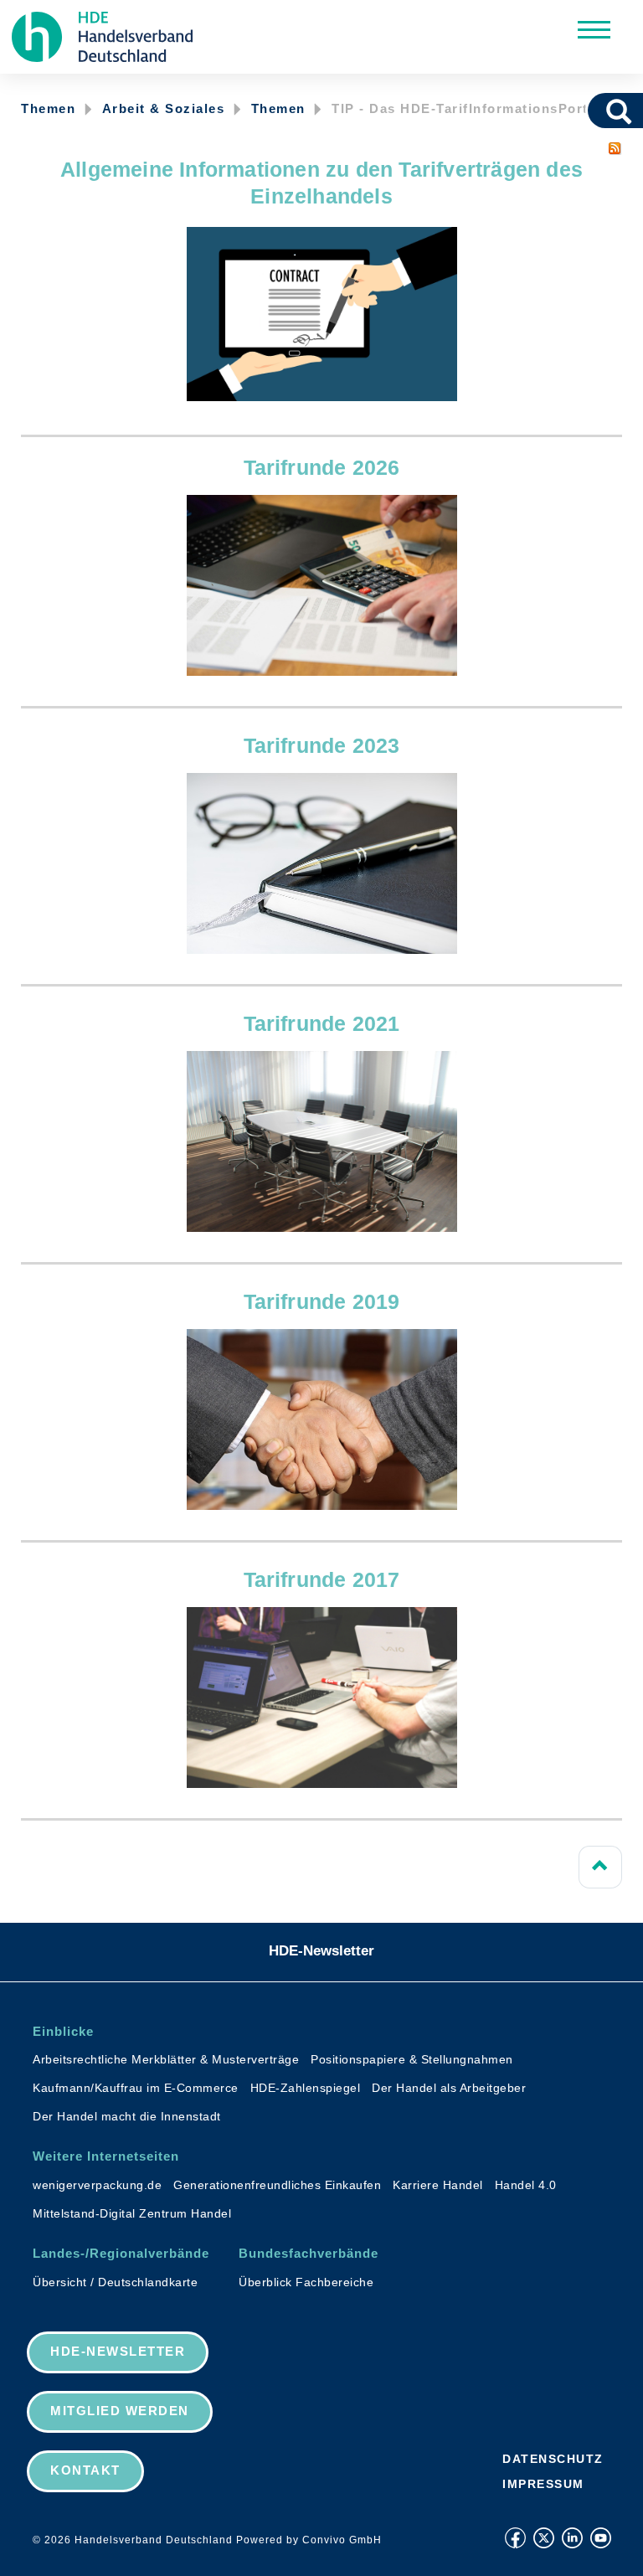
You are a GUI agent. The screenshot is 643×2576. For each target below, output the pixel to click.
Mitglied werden (120, 2411)
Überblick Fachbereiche (306, 2282)
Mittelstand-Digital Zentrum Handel (132, 2213)
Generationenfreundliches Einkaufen (277, 2185)
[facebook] (515, 2538)
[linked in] (572, 2538)
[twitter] (544, 2538)
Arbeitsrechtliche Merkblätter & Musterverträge (166, 2059)
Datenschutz (553, 2459)
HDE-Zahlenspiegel (306, 2088)
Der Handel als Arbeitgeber (449, 2088)
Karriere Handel (438, 2185)
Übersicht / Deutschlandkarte (115, 2282)
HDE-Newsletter (321, 1951)
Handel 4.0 (526, 2185)
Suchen (625, 111)
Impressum (543, 2484)
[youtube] (601, 2538)
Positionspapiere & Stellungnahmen (412, 2059)
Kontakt (85, 2470)
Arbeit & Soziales (164, 108)
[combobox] (596, 111)
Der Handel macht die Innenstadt (127, 2116)
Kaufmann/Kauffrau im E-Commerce (136, 2088)
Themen (48, 108)
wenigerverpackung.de (97, 2185)
